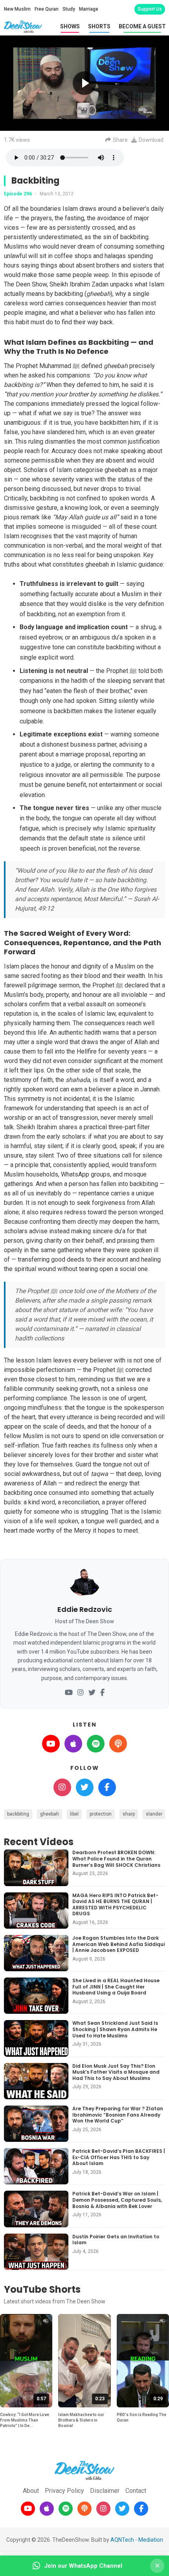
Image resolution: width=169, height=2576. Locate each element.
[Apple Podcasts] (47, 2509)
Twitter (85, 1787)
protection (101, 1814)
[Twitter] (92, 1693)
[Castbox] (84, 2509)
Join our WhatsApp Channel (83, 2566)
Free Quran (47, 9)
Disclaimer (105, 2491)
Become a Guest (142, 26)
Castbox (118, 1744)
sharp (129, 1814)
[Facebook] (102, 1693)
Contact (136, 2491)
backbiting (18, 1814)
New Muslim (17, 9)
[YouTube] (69, 1693)
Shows (70, 26)
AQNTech (122, 2540)
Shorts (99, 26)
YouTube (51, 1744)
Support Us (150, 9)
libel (74, 1814)
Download (151, 140)
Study (69, 9)
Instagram (62, 1787)
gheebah (50, 1814)
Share (120, 140)
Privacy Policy (64, 2491)
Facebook (107, 1787)
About (31, 2491)
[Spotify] (66, 2509)
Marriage (89, 9)
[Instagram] (81, 1693)
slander (154, 1814)
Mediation (151, 2540)
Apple (73, 1744)
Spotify (96, 1744)
